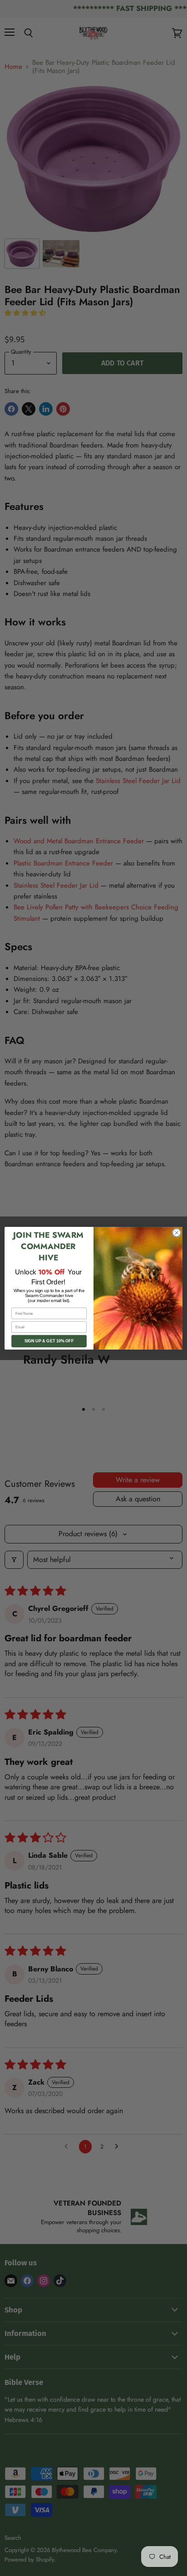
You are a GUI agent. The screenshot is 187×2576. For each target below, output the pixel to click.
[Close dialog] (177, 1233)
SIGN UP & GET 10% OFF (49, 1341)
